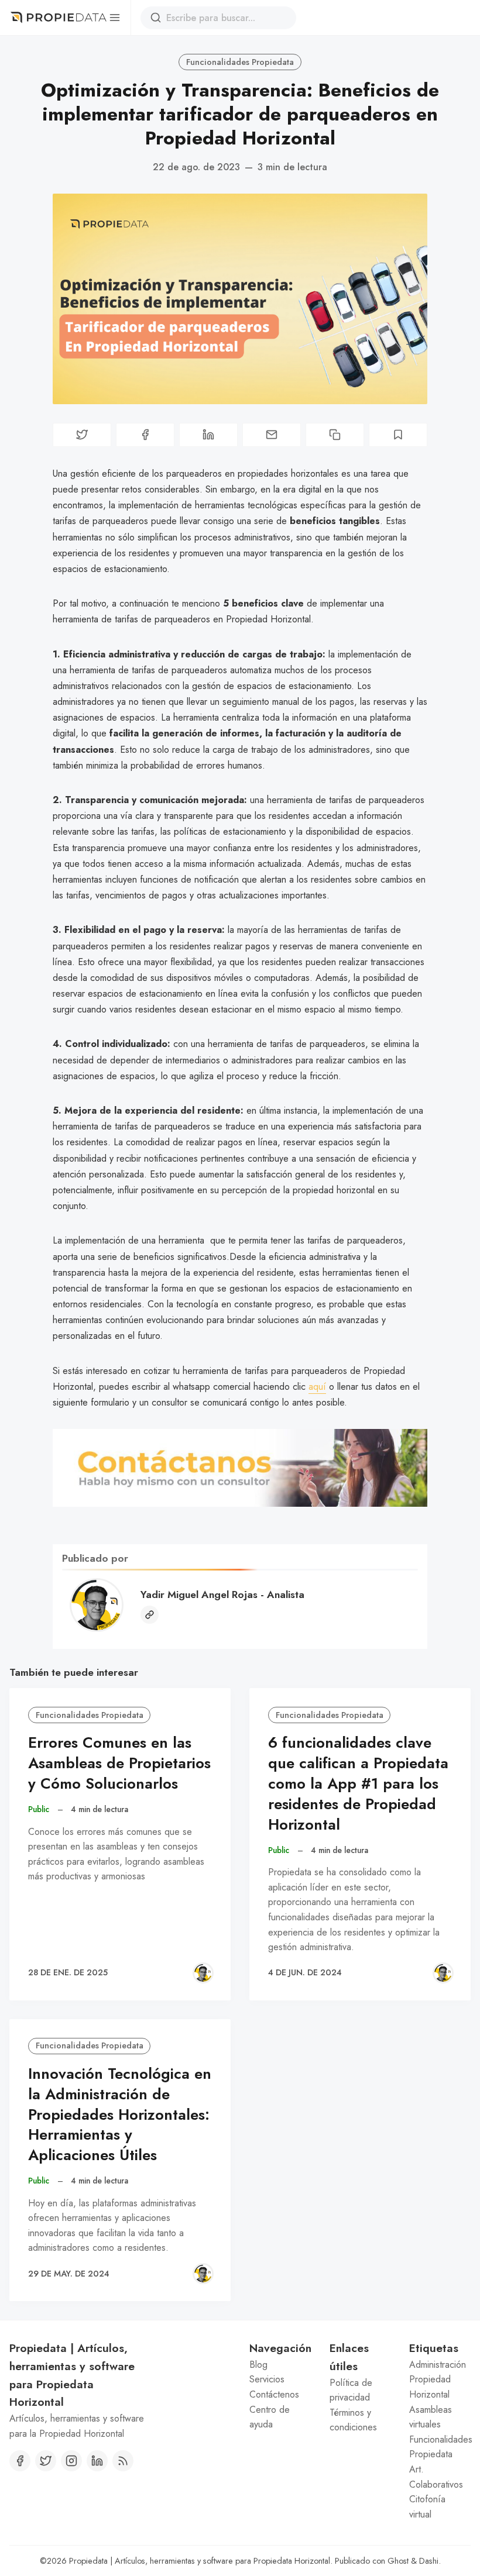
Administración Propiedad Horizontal (438, 2379)
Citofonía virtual (427, 2507)
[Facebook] (20, 2461)
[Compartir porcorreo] (272, 435)
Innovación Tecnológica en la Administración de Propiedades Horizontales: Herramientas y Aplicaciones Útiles (120, 2114)
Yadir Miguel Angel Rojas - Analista (222, 1594)
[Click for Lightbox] (240, 1468)
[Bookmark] (398, 435)
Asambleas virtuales (431, 2417)
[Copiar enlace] (335, 435)
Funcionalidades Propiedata (240, 62)
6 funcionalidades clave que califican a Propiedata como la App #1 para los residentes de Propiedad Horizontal (358, 1783)
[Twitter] (46, 2461)
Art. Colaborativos (436, 2477)
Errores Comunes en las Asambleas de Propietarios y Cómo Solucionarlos (119, 1763)
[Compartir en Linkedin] (208, 435)
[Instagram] (71, 2461)
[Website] (150, 1615)
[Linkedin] (97, 2461)
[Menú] (114, 18)
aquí (317, 1387)
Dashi (429, 2561)
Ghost (398, 2561)
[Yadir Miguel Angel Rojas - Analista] (203, 1973)
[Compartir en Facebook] (145, 435)
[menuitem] (280, 2365)
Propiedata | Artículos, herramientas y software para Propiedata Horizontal (200, 2561)
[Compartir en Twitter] (82, 435)
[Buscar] (156, 18)
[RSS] (123, 2461)
